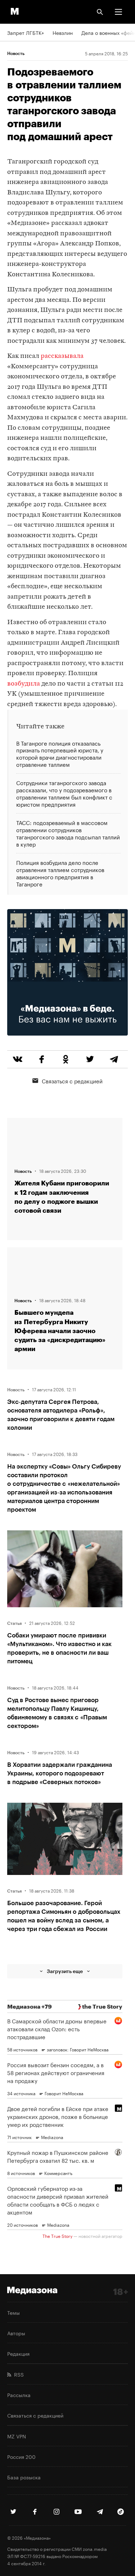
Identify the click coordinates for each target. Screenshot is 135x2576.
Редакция (18, 2353)
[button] (118, 12)
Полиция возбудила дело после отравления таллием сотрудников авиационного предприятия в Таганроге (60, 873)
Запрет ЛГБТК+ (26, 32)
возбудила (24, 684)
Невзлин (63, 32)
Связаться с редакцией (72, 1080)
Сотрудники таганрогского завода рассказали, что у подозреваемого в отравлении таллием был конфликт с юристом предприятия (64, 793)
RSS (17, 2374)
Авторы (16, 2333)
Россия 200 (21, 2456)
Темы (13, 2312)
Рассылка (19, 2395)
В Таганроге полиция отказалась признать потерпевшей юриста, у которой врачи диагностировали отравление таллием (60, 754)
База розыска (24, 2477)
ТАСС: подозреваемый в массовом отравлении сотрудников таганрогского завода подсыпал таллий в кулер (68, 833)
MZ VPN (17, 2436)
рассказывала (62, 356)
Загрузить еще (65, 1971)
